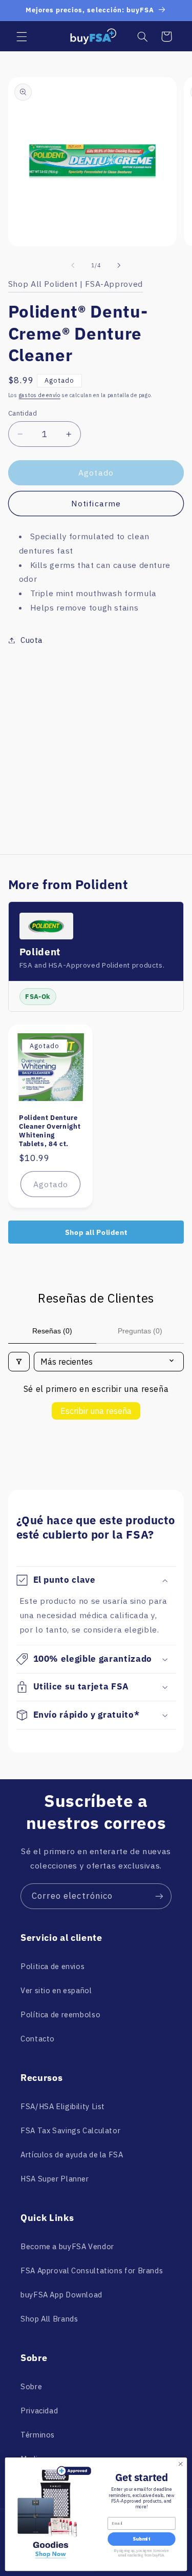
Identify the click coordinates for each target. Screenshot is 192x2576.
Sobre (31, 2386)
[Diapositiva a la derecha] (119, 266)
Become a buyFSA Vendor (67, 2246)
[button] (22, 36)
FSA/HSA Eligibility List (63, 2106)
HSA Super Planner (55, 2179)
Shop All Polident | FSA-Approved (76, 284)
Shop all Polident (96, 1232)
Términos (38, 2435)
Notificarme (96, 503)
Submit (141, 2539)
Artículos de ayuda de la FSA (72, 2155)
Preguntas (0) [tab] (140, 1331)
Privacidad (39, 2411)
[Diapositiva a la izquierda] (73, 266)
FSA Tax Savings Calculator (70, 2130)
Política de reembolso (60, 2014)
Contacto (38, 2039)
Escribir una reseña (96, 1411)
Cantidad (23, 413)
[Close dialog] (180, 2464)
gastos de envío (40, 395)
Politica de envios (52, 1966)
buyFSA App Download (61, 2295)
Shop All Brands (49, 2319)
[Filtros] (19, 1362)
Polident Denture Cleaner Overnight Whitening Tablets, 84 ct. (50, 1131)
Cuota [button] (31, 640)
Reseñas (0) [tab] (52, 1331)
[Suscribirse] (159, 1896)
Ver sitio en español (56, 1990)
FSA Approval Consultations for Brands (92, 2270)
